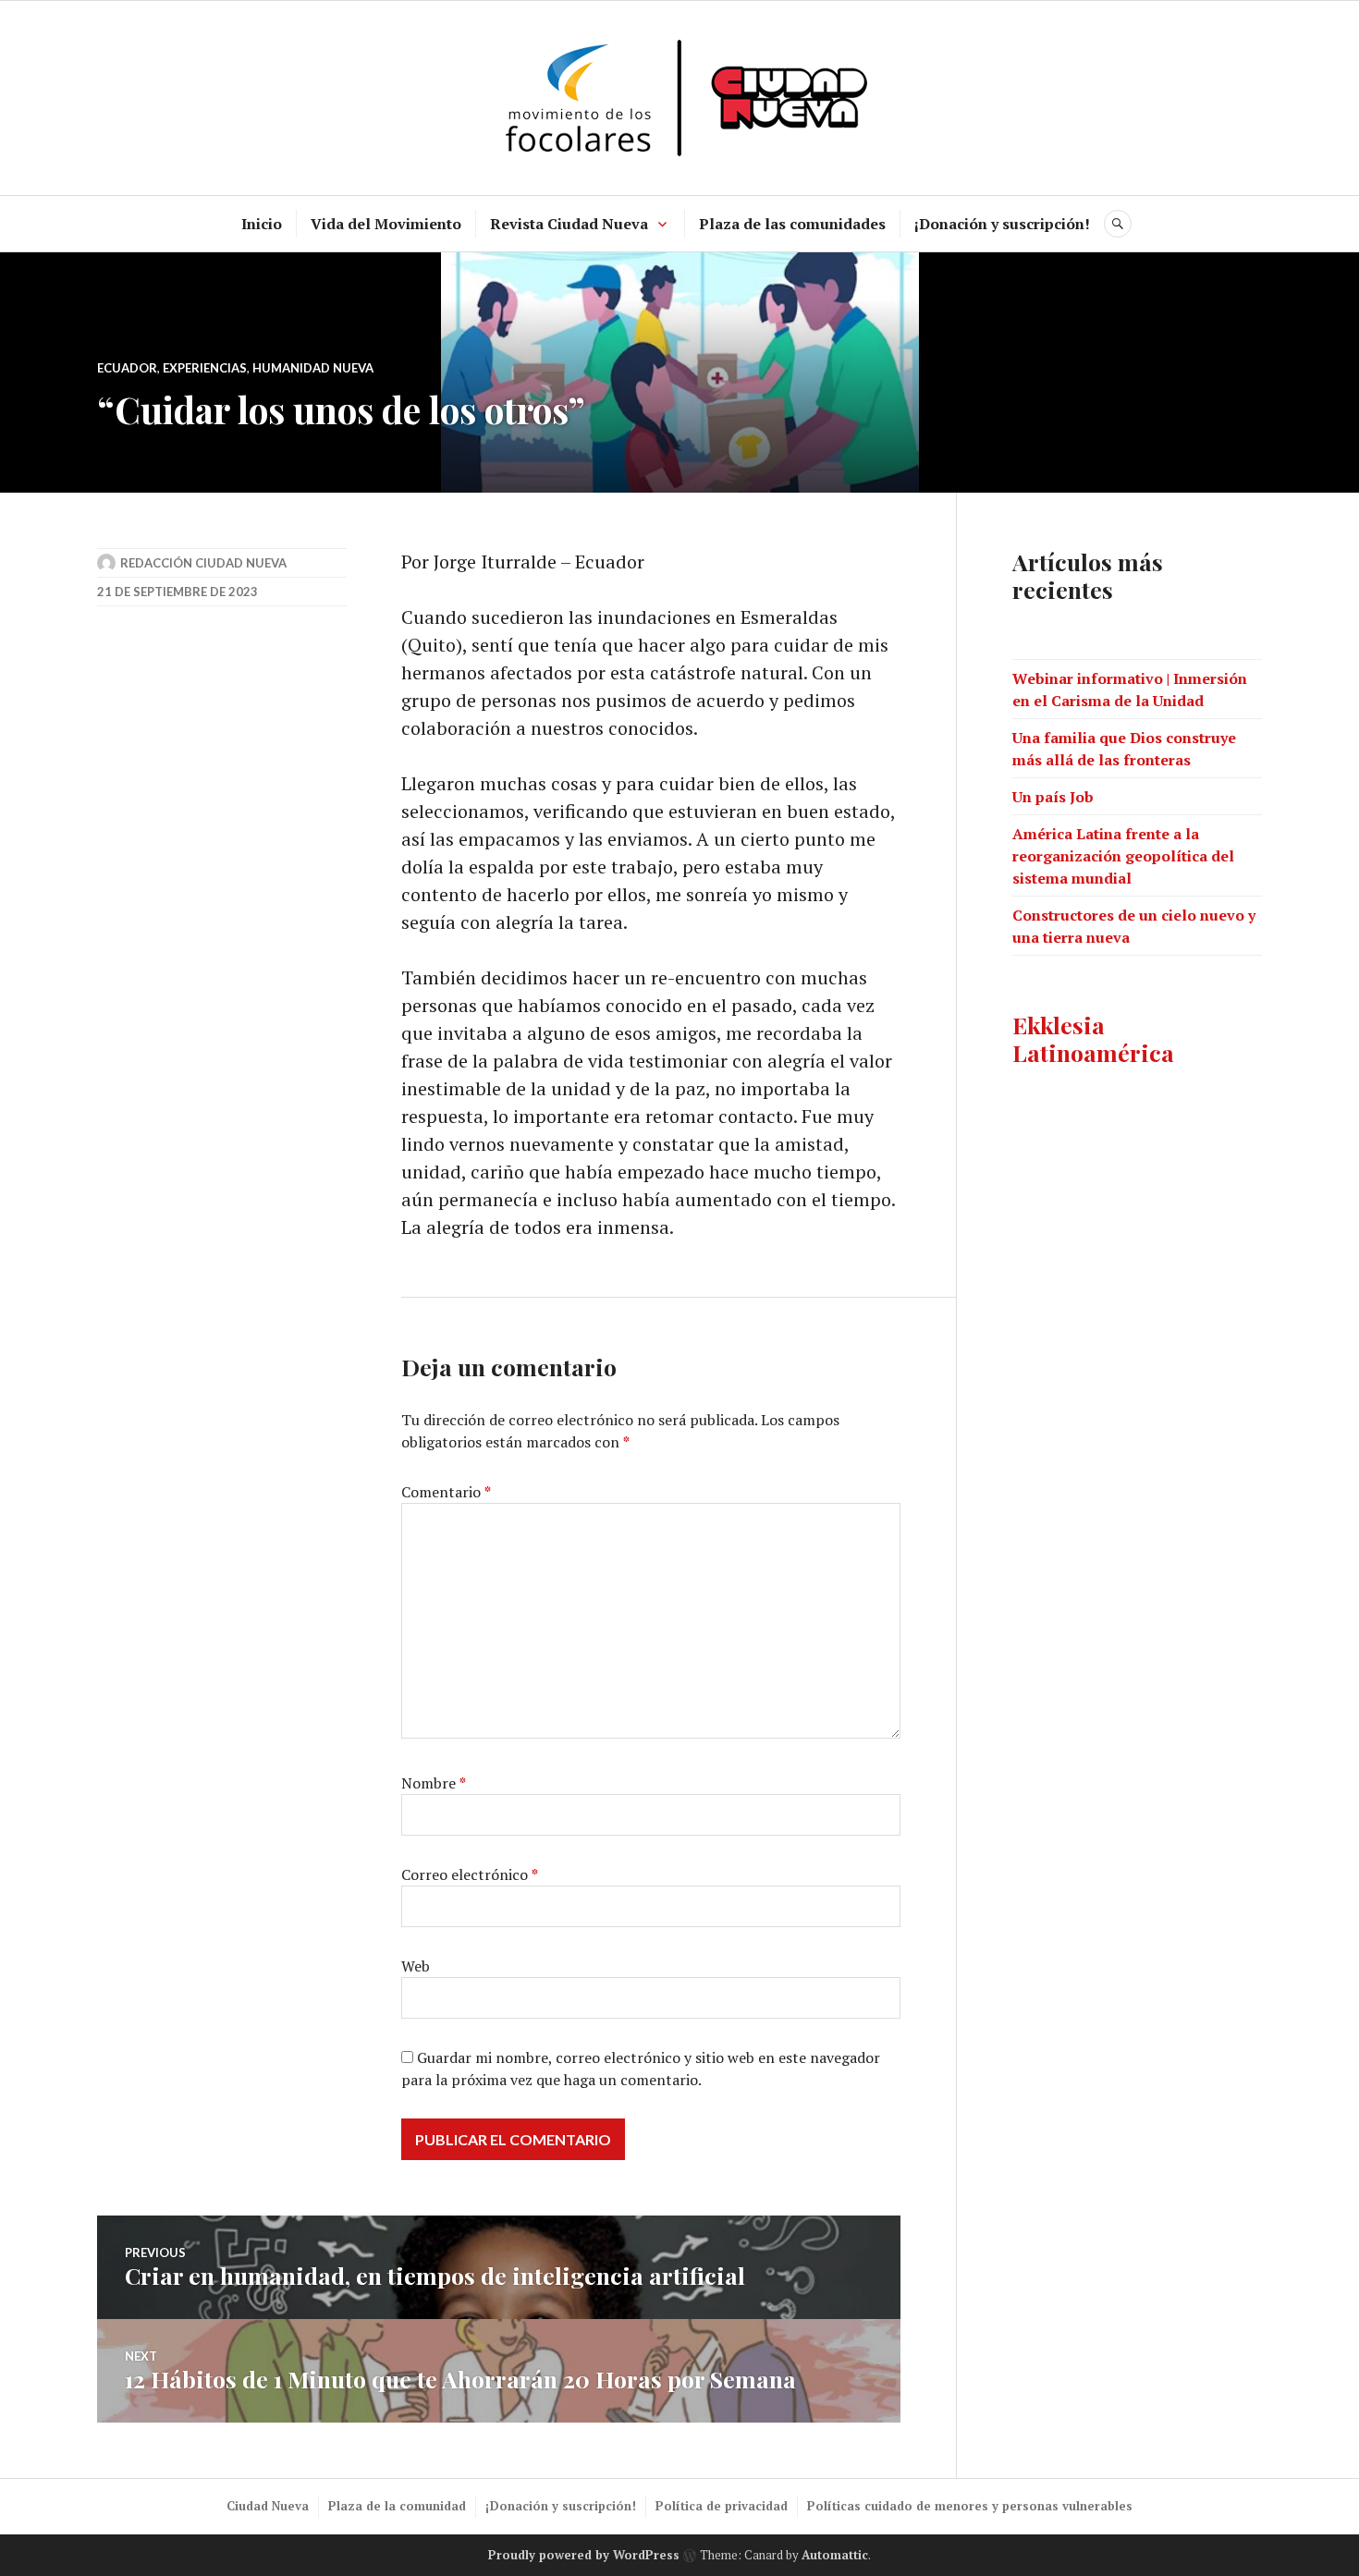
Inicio (262, 224)
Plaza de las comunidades (792, 224)
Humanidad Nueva (313, 368)
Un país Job (1053, 797)
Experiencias (205, 368)
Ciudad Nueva (268, 2506)
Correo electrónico (470, 1874)
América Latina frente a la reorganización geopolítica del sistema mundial (1123, 856)
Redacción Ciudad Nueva (203, 563)
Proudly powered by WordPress (584, 2555)
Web (416, 1966)
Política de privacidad (722, 2506)
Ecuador (127, 368)
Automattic (835, 2555)
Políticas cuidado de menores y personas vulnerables (970, 2506)
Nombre (434, 1783)
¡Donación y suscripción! (1002, 224)
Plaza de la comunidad (397, 2506)
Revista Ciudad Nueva (569, 224)
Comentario (446, 1492)
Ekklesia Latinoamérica (1093, 1038)
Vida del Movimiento (386, 224)
